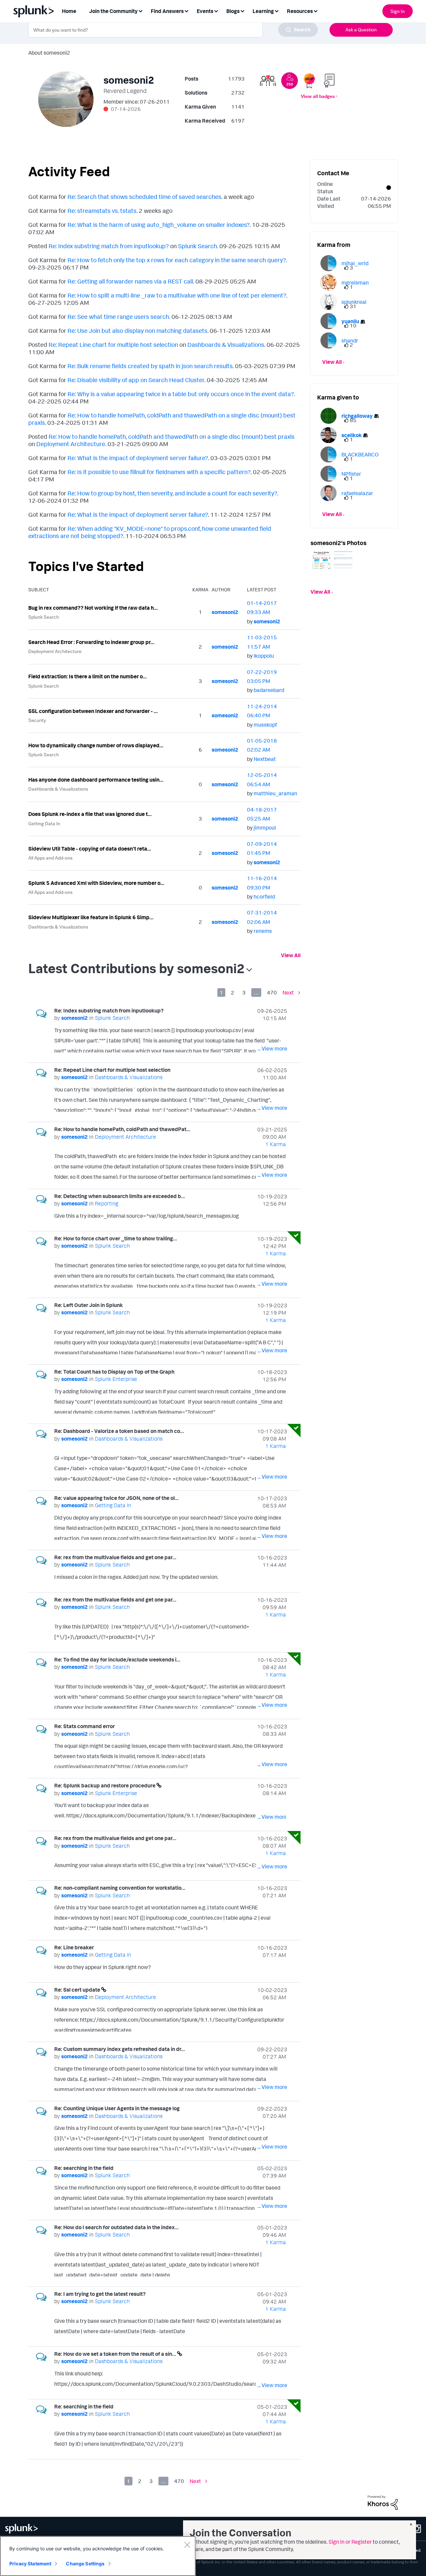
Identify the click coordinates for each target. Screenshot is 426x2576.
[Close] (187, 2545)
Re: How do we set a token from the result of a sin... (116, 2354)
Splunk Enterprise (116, 1379)
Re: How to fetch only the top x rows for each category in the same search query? (177, 260)
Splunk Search (198, 246)
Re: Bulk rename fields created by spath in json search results (150, 366)
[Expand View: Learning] (277, 10)
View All (291, 955)
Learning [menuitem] (263, 11)
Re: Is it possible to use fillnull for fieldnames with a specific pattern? (159, 472)
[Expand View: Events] (216, 10)
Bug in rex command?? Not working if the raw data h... (93, 608)
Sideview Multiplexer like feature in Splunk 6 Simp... (91, 917)
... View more (272, 1048)
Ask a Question (361, 29)
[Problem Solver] (268, 81)
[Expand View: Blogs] (242, 10)
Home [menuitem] (69, 11)
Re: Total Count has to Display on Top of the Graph (114, 1372)
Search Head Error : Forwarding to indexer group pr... (91, 642)
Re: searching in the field (84, 2168)
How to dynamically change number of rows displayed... (96, 745)
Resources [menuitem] (300, 11)
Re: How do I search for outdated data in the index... (116, 2227)
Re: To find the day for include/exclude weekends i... (117, 1659)
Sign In (398, 11)
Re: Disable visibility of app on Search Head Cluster (136, 380)
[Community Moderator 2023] (329, 81)
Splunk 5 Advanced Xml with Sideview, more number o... (96, 883)
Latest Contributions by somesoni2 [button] (136, 968)
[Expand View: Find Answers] (186, 10)
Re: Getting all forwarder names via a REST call (130, 281)
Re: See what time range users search (118, 317)
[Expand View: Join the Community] (140, 10)
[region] (98, 2556)
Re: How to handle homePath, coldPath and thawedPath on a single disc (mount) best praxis (172, 436)
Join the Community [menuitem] (113, 11)
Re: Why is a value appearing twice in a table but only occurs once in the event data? (181, 394)
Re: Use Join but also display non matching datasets (137, 330)
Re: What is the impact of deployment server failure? (138, 458)
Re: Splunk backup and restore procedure (105, 1785)
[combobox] (173, 30)
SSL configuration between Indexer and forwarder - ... (93, 711)
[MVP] (309, 81)
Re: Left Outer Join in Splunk (89, 1305)
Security (37, 720)
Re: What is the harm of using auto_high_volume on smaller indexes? (159, 225)
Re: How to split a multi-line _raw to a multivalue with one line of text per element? (177, 295)
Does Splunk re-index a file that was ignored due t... (90, 814)
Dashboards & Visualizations (226, 344)
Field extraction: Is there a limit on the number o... (88, 676)
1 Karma (276, 1144)
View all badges (318, 96)
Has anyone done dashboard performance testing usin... (96, 780)
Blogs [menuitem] (233, 11)
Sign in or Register (350, 2542)
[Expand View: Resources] (316, 10)
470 (272, 992)
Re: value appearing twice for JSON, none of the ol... (116, 1498)
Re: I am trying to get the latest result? (100, 2294)
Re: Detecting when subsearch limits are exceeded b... (120, 1196)
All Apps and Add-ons (50, 858)
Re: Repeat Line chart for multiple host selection (113, 344)
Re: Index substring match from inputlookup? (109, 246)
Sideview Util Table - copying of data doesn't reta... (90, 849)
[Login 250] (290, 81)
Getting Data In (44, 823)
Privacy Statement (30, 2564)
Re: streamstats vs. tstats (102, 211)
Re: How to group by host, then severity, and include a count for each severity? (172, 493)
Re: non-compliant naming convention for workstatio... (120, 1888)
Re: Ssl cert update (78, 1990)
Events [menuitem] (205, 11)
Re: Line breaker (74, 1947)
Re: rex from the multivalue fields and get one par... (115, 1557)
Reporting (106, 1203)
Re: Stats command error (85, 1726)
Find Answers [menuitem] (167, 11)
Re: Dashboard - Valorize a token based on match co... (119, 1431)
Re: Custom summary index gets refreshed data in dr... (120, 2049)
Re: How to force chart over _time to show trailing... (116, 1238)
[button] (321, 560)
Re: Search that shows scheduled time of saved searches (144, 197)
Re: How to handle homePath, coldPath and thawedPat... (122, 1129)
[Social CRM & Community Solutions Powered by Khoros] (383, 2502)
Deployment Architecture (71, 444)
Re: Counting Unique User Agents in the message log (117, 2108)
